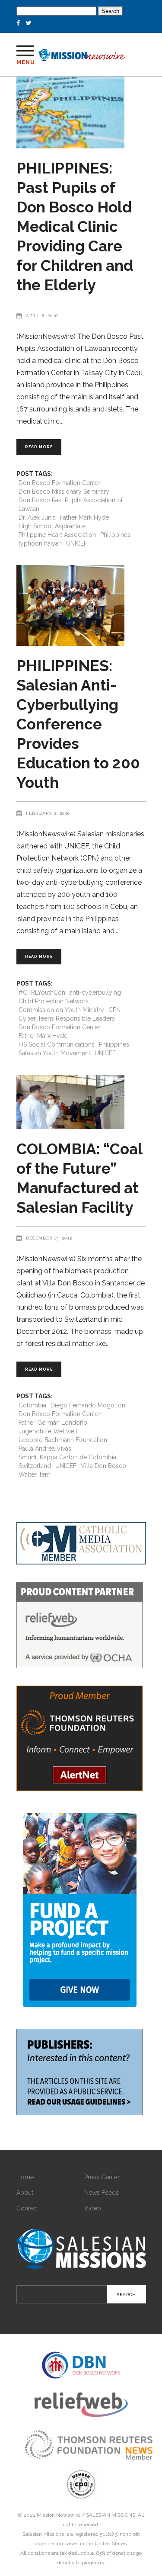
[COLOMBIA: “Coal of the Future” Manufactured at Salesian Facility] (81, 1102)
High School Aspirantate (52, 526)
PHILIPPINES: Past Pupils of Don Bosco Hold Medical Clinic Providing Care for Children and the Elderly (75, 226)
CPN (114, 1010)
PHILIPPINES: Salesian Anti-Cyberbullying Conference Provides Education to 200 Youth (78, 724)
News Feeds (102, 2193)
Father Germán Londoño (53, 1423)
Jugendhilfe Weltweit (48, 1431)
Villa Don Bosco (103, 1466)
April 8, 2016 (42, 316)
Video (93, 2208)
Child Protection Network (54, 1001)
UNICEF (77, 543)
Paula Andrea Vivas (45, 1449)
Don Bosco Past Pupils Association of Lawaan (71, 504)
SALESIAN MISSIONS (111, 2515)
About (25, 2193)
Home (25, 2177)
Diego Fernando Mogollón (88, 1405)
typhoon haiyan (40, 543)
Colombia (32, 1405)
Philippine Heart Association (57, 535)
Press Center (102, 2177)
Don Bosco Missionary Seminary (64, 491)
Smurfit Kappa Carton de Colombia (67, 1457)
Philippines (115, 535)
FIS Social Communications (57, 1044)
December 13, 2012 (49, 1238)
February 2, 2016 (48, 813)
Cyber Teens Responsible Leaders (67, 1018)
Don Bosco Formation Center (60, 483)
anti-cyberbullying (95, 992)
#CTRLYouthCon (42, 992)
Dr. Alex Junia (37, 517)
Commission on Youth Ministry (61, 1010)
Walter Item (35, 1474)
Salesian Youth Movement (54, 1053)
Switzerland (35, 1466)
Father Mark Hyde (84, 517)
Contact (27, 2208)
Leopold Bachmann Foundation (63, 1440)
